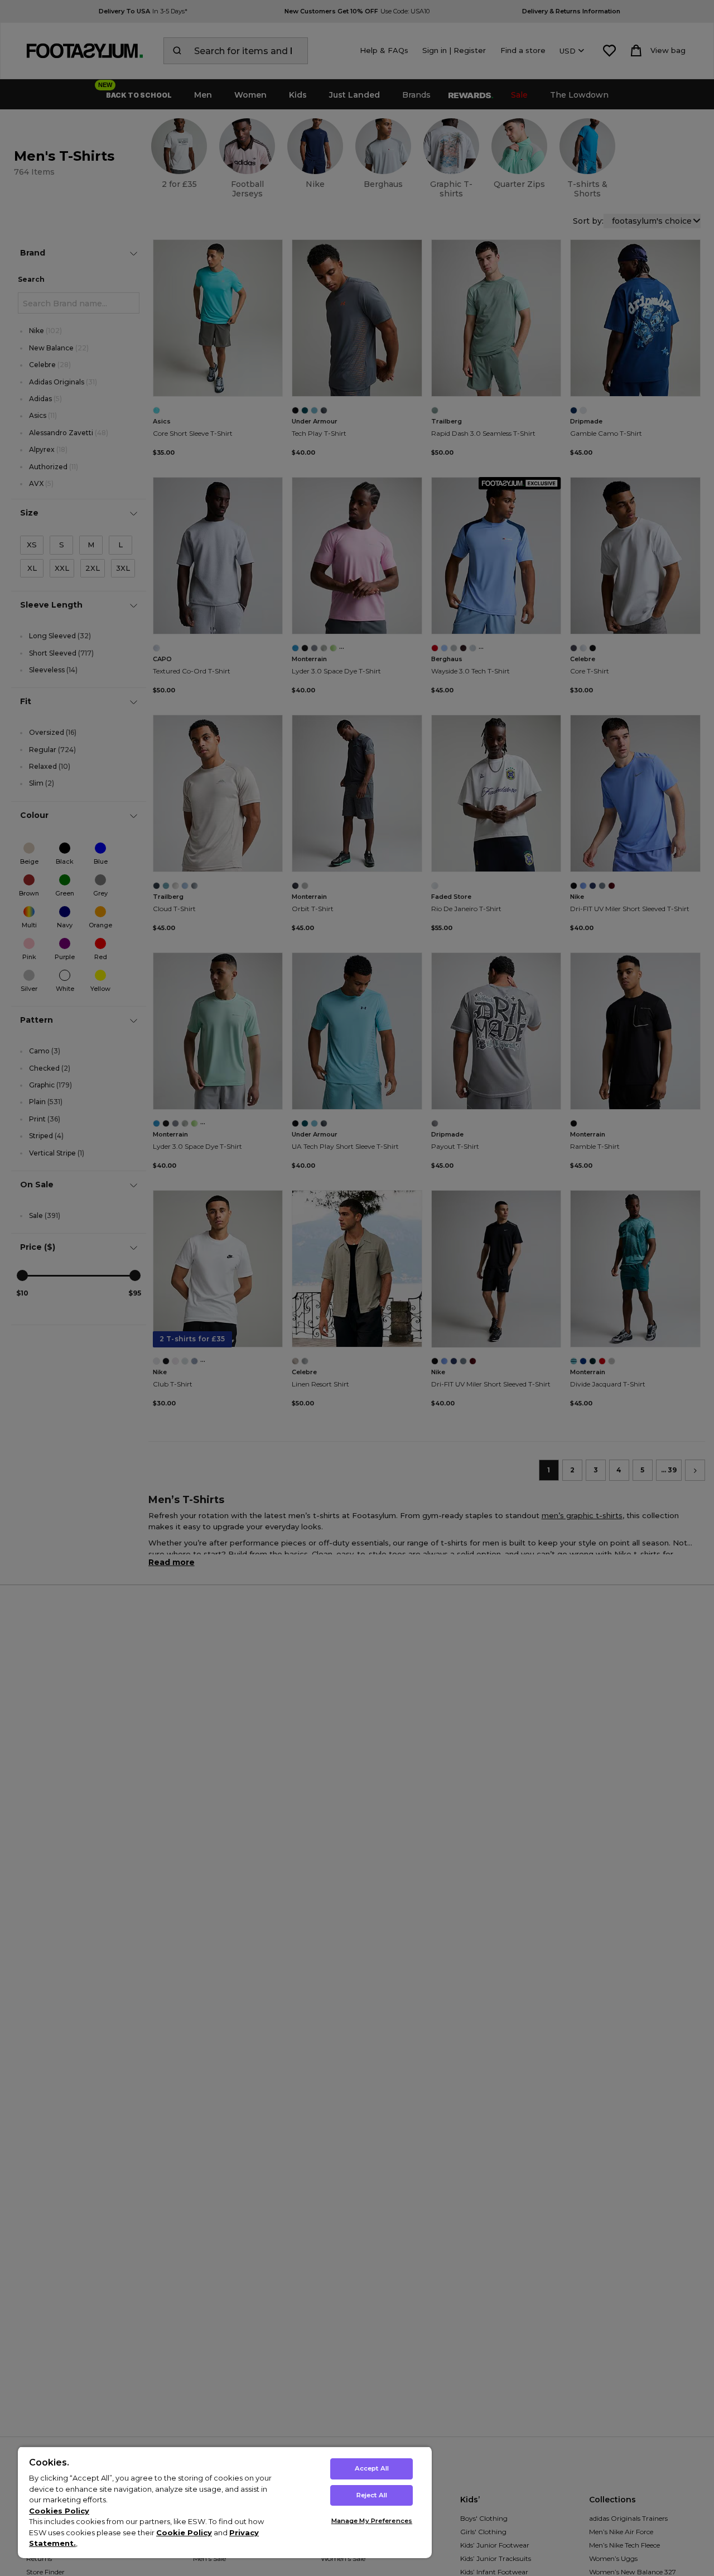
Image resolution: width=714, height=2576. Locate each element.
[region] (225, 2502)
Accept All (372, 2468)
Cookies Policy (59, 2511)
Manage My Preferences (372, 2521)
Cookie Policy (184, 2532)
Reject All (372, 2495)
